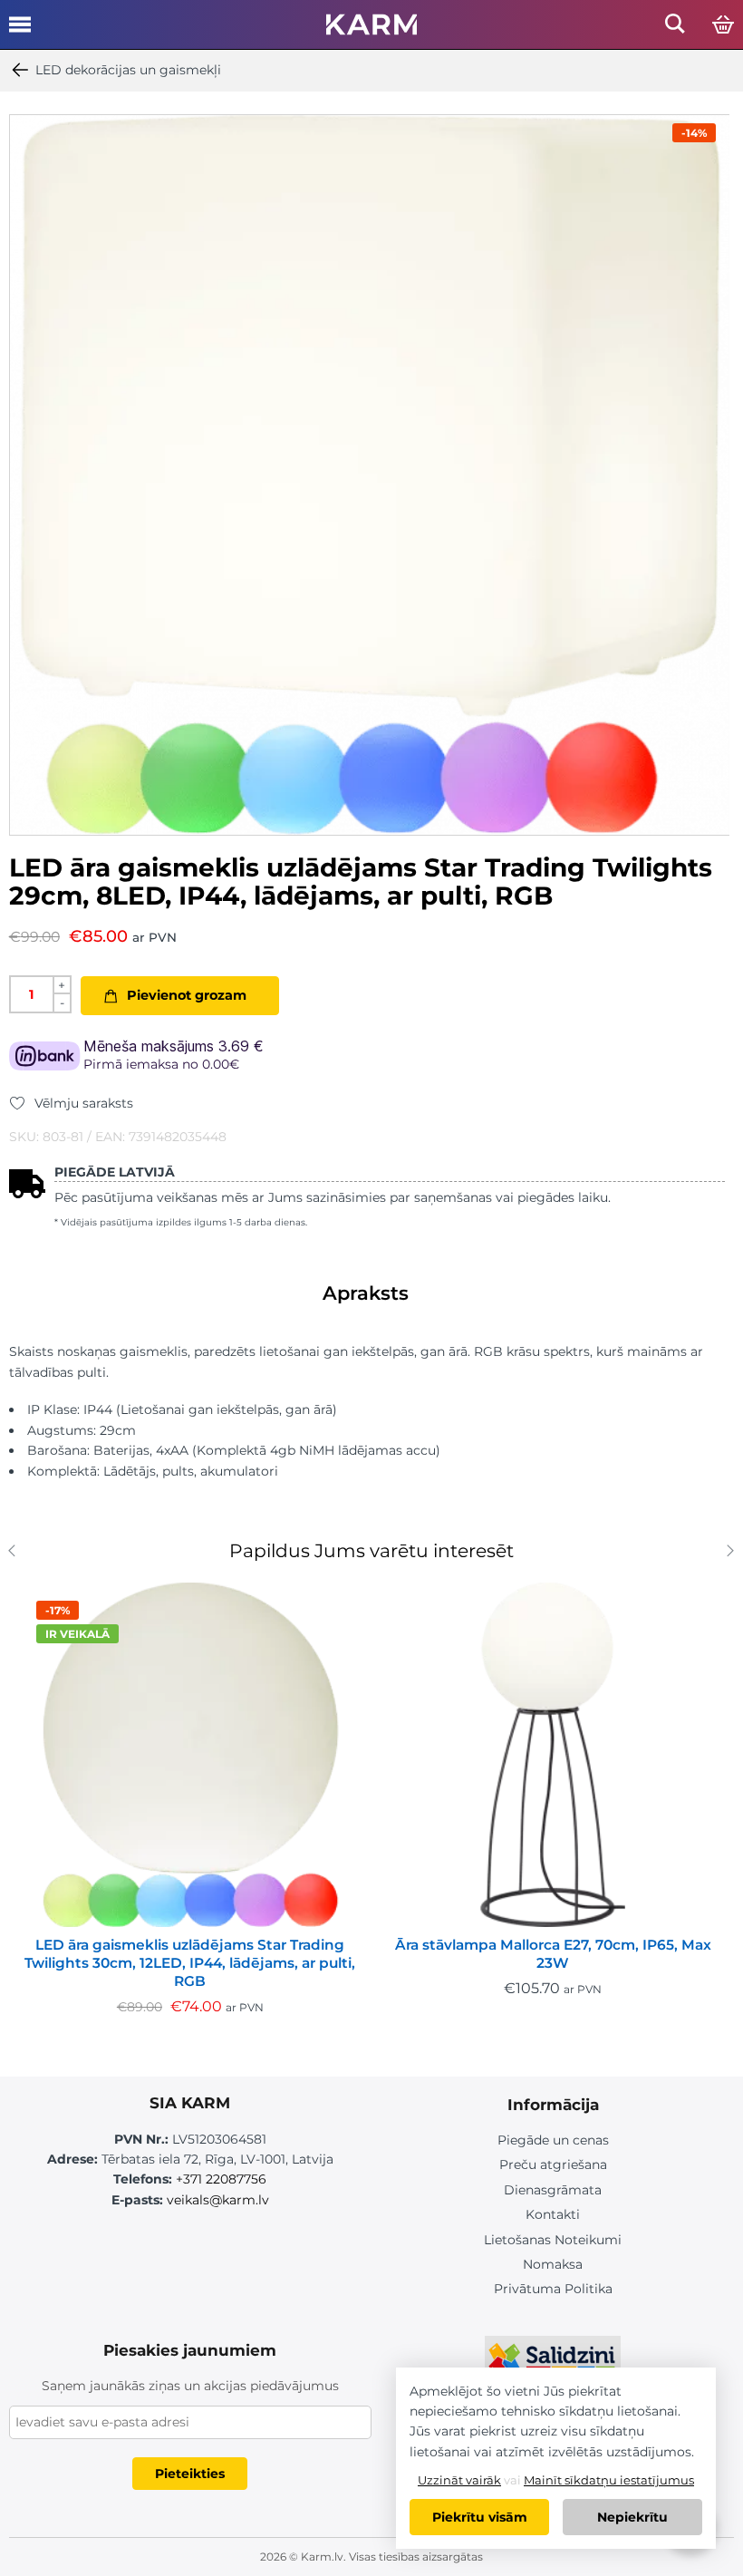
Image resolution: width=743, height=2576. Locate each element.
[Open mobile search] (675, 29)
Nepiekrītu (632, 2517)
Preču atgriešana (553, 2164)
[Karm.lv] (371, 30)
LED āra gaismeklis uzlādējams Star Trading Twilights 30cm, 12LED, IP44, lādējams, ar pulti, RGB (190, 1963)
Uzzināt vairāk (459, 2480)
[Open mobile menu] (20, 31)
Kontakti (553, 2214)
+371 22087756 (221, 2179)
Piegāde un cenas (553, 2140)
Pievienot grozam (187, 995)
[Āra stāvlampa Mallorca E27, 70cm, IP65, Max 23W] (553, 1755)
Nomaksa (553, 2264)
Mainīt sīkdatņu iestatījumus (609, 2480)
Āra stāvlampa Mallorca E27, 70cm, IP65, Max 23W (553, 1954)
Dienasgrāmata (553, 2190)
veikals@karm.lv (218, 2200)
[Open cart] (723, 25)
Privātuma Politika (553, 2289)
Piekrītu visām (480, 2517)
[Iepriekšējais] (16, 1553)
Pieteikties (190, 2474)
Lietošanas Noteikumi (553, 2240)
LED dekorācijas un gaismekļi (128, 70)
